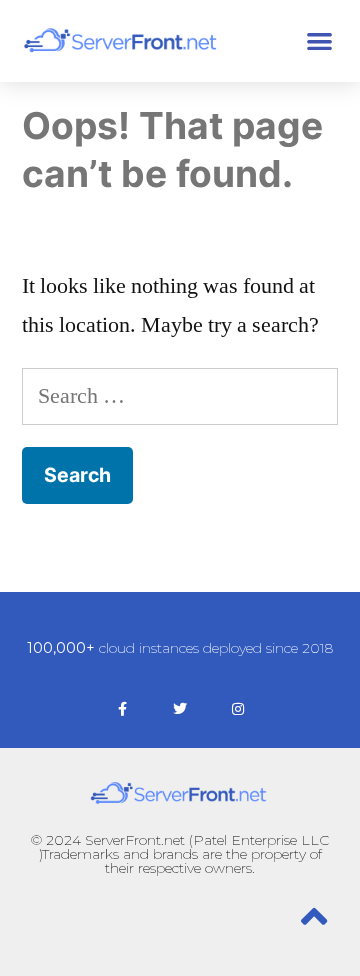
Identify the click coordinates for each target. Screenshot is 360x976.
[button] (320, 40)
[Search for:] (180, 396)
